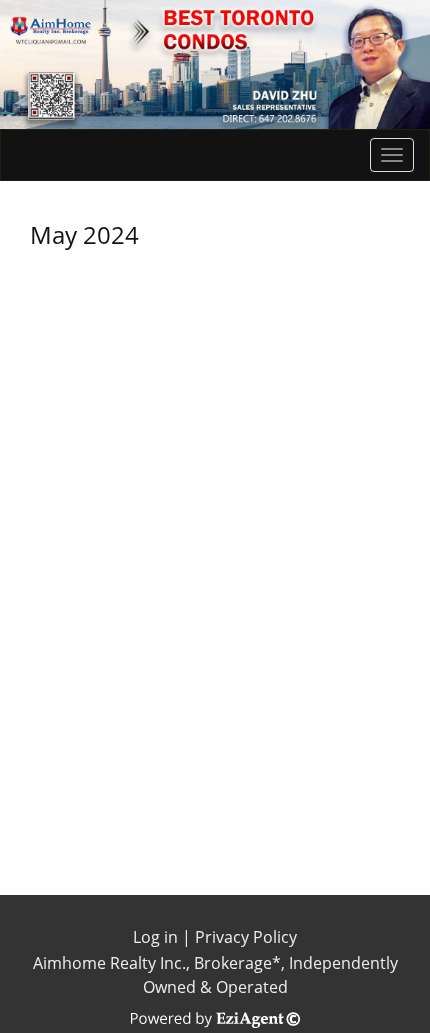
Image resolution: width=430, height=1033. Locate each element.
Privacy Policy (246, 937)
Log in (155, 937)
